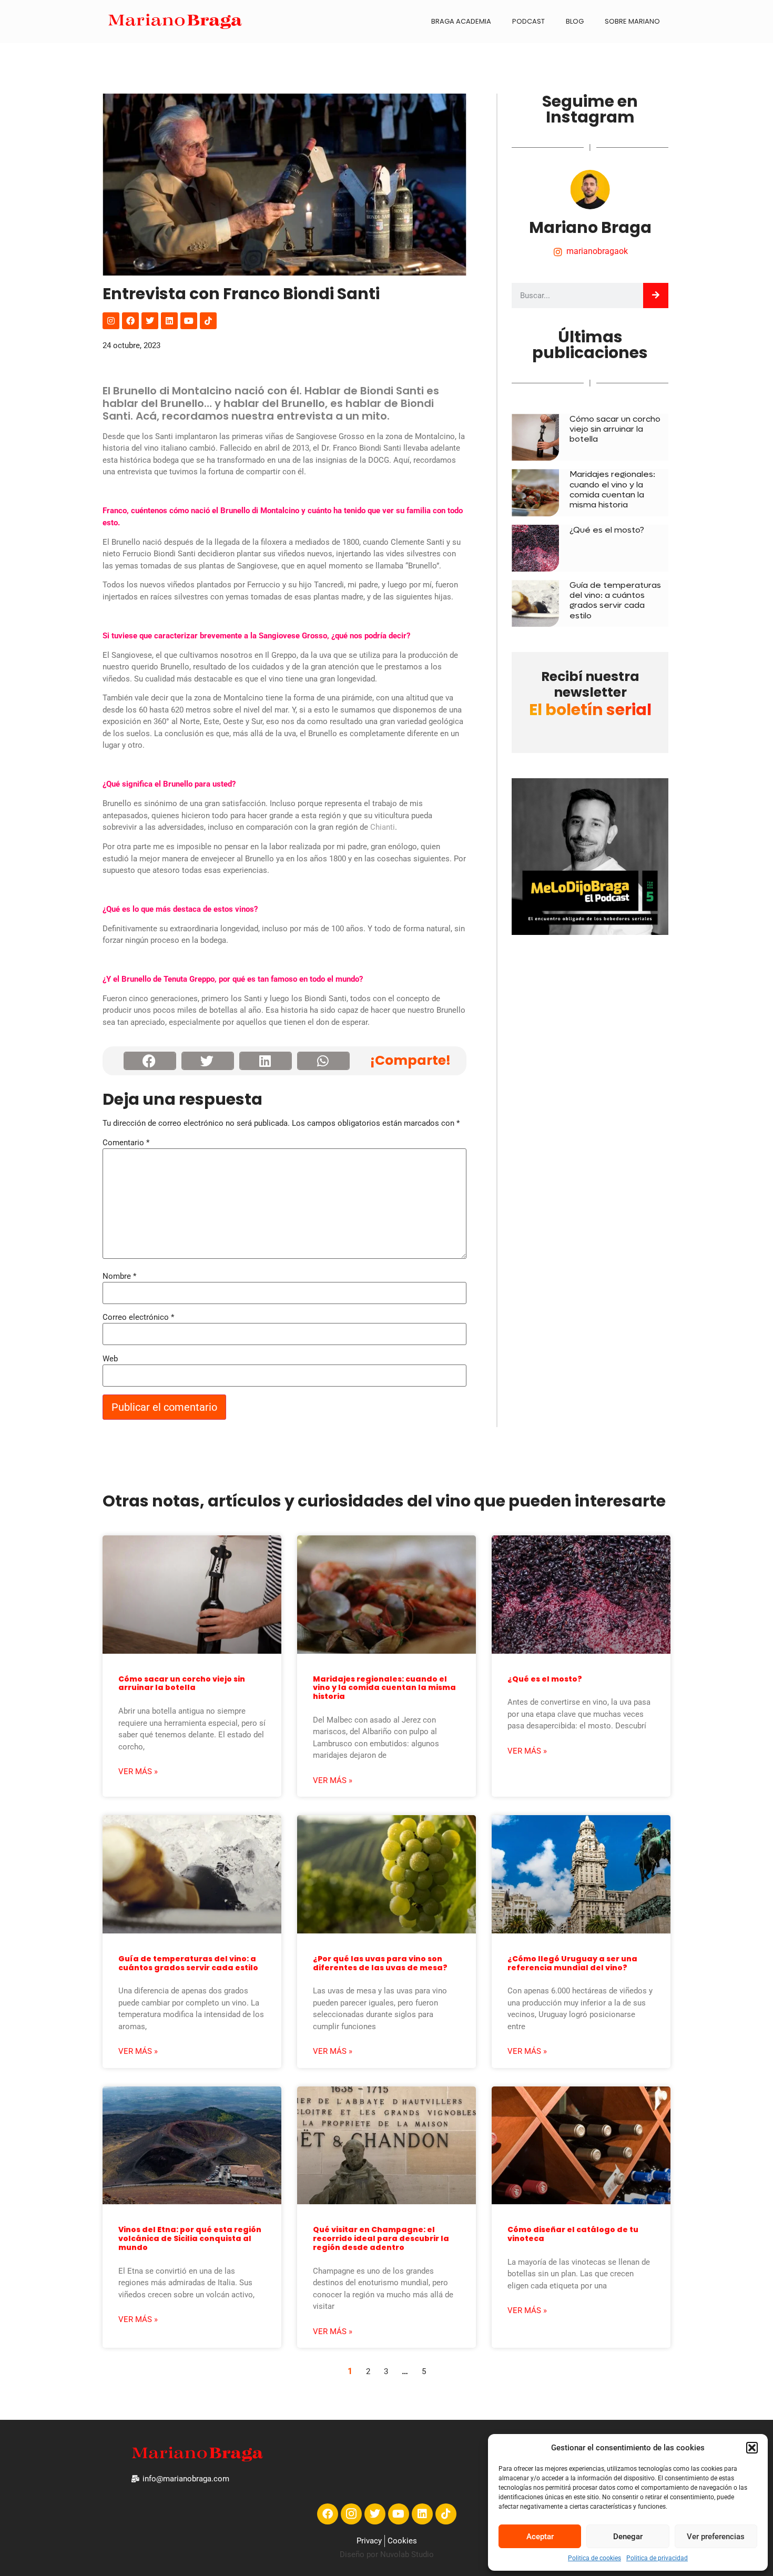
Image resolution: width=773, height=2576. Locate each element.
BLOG (575, 21)
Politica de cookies (594, 2558)
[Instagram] (111, 321)
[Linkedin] (169, 321)
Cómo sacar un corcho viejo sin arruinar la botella (615, 429)
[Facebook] (130, 321)
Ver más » (138, 1771)
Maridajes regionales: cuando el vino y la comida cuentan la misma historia (612, 489)
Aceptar (540, 2537)
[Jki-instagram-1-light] (351, 2514)
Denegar (628, 2537)
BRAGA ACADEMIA (461, 21)
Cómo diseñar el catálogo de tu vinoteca (573, 2234)
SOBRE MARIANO (632, 21)
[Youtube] (189, 321)
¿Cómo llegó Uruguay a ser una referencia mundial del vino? (572, 1963)
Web (110, 1359)
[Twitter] (150, 321)
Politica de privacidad (657, 2558)
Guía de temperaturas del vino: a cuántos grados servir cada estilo (615, 600)
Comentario (126, 1143)
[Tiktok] (208, 321)
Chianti (383, 827)
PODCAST (528, 21)
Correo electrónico (138, 1317)
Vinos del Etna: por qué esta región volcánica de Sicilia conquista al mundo (190, 2238)
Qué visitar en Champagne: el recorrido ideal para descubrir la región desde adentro (381, 2238)
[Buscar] (656, 296)
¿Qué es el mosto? (607, 530)
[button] (752, 2448)
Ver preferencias (716, 2537)
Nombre (119, 1276)
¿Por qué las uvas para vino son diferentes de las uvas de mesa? (380, 1963)
